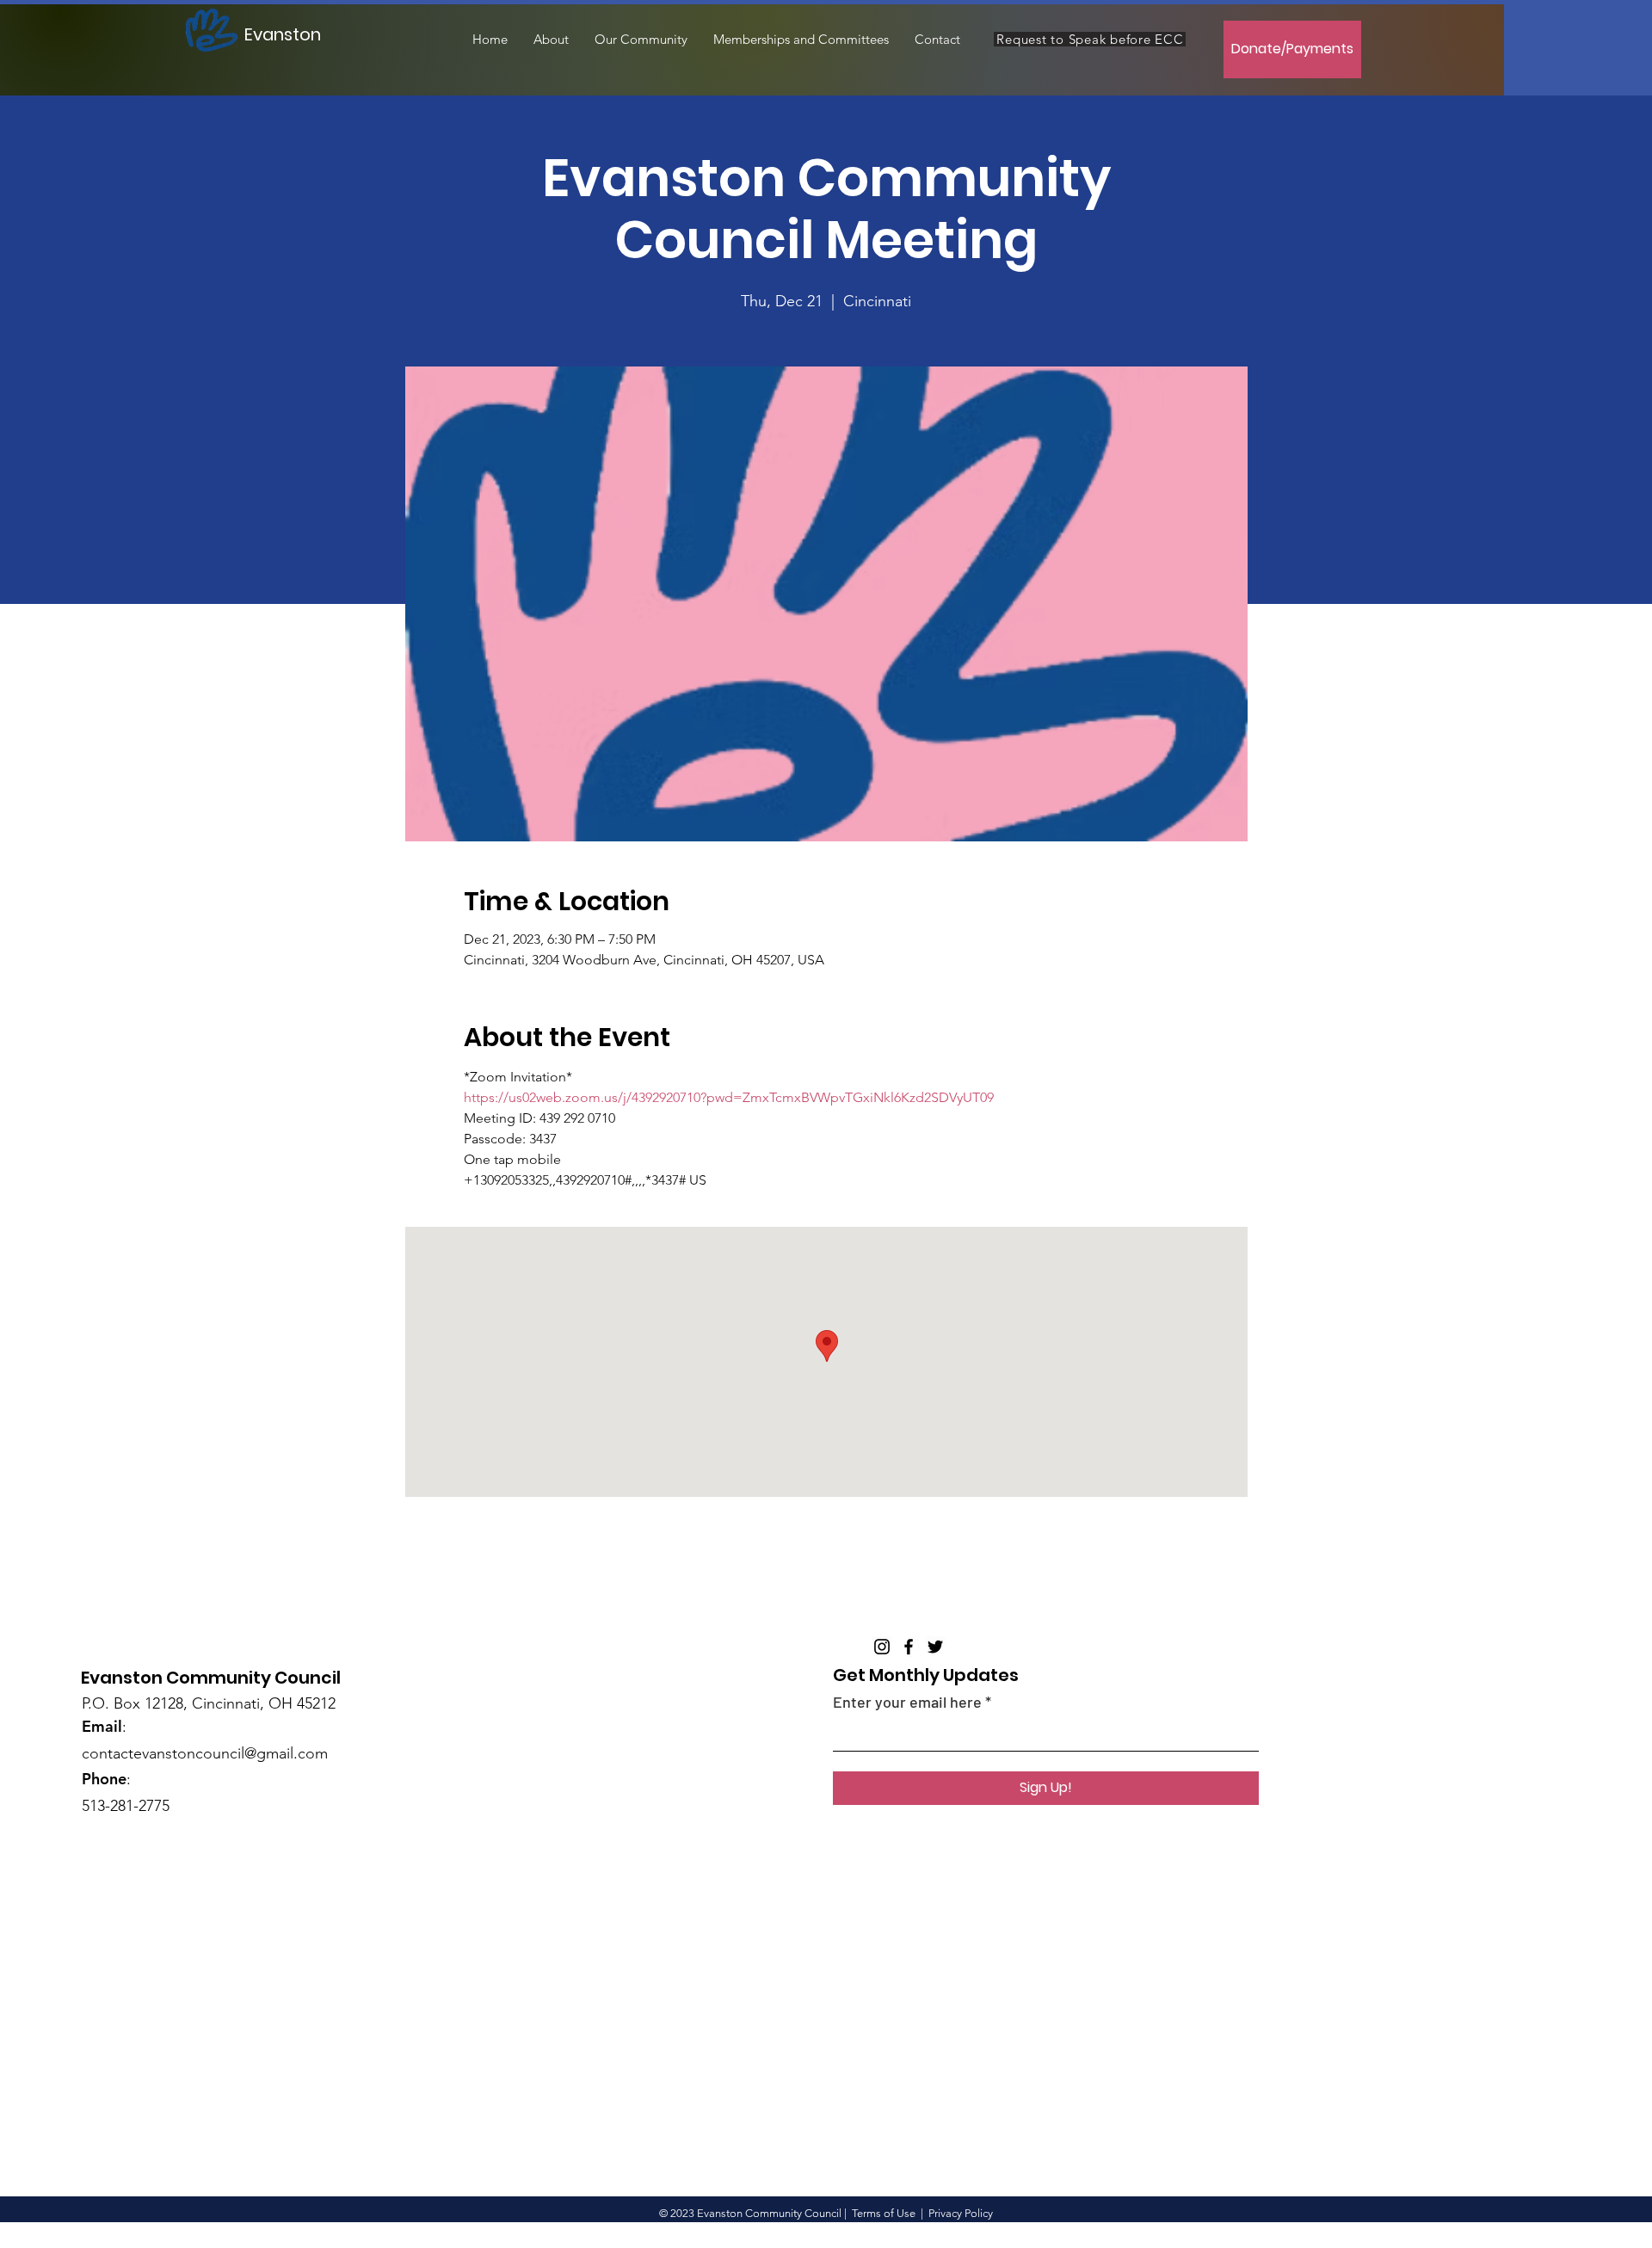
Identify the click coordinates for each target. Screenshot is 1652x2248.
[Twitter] (935, 1647)
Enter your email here (907, 1702)
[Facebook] (909, 1647)
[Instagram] (882, 1647)
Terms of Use (884, 2213)
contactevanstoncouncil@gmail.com (205, 1753)
